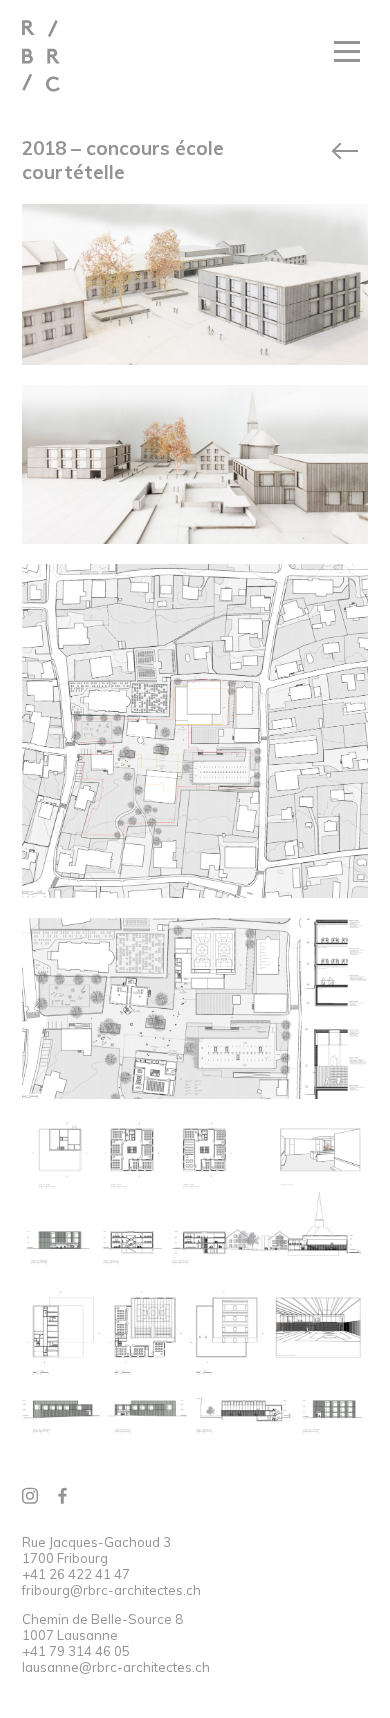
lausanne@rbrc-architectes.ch (116, 1667)
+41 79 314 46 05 (76, 1651)
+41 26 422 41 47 (76, 1574)
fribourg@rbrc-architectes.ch (111, 1590)
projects (344, 151)
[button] (347, 53)
